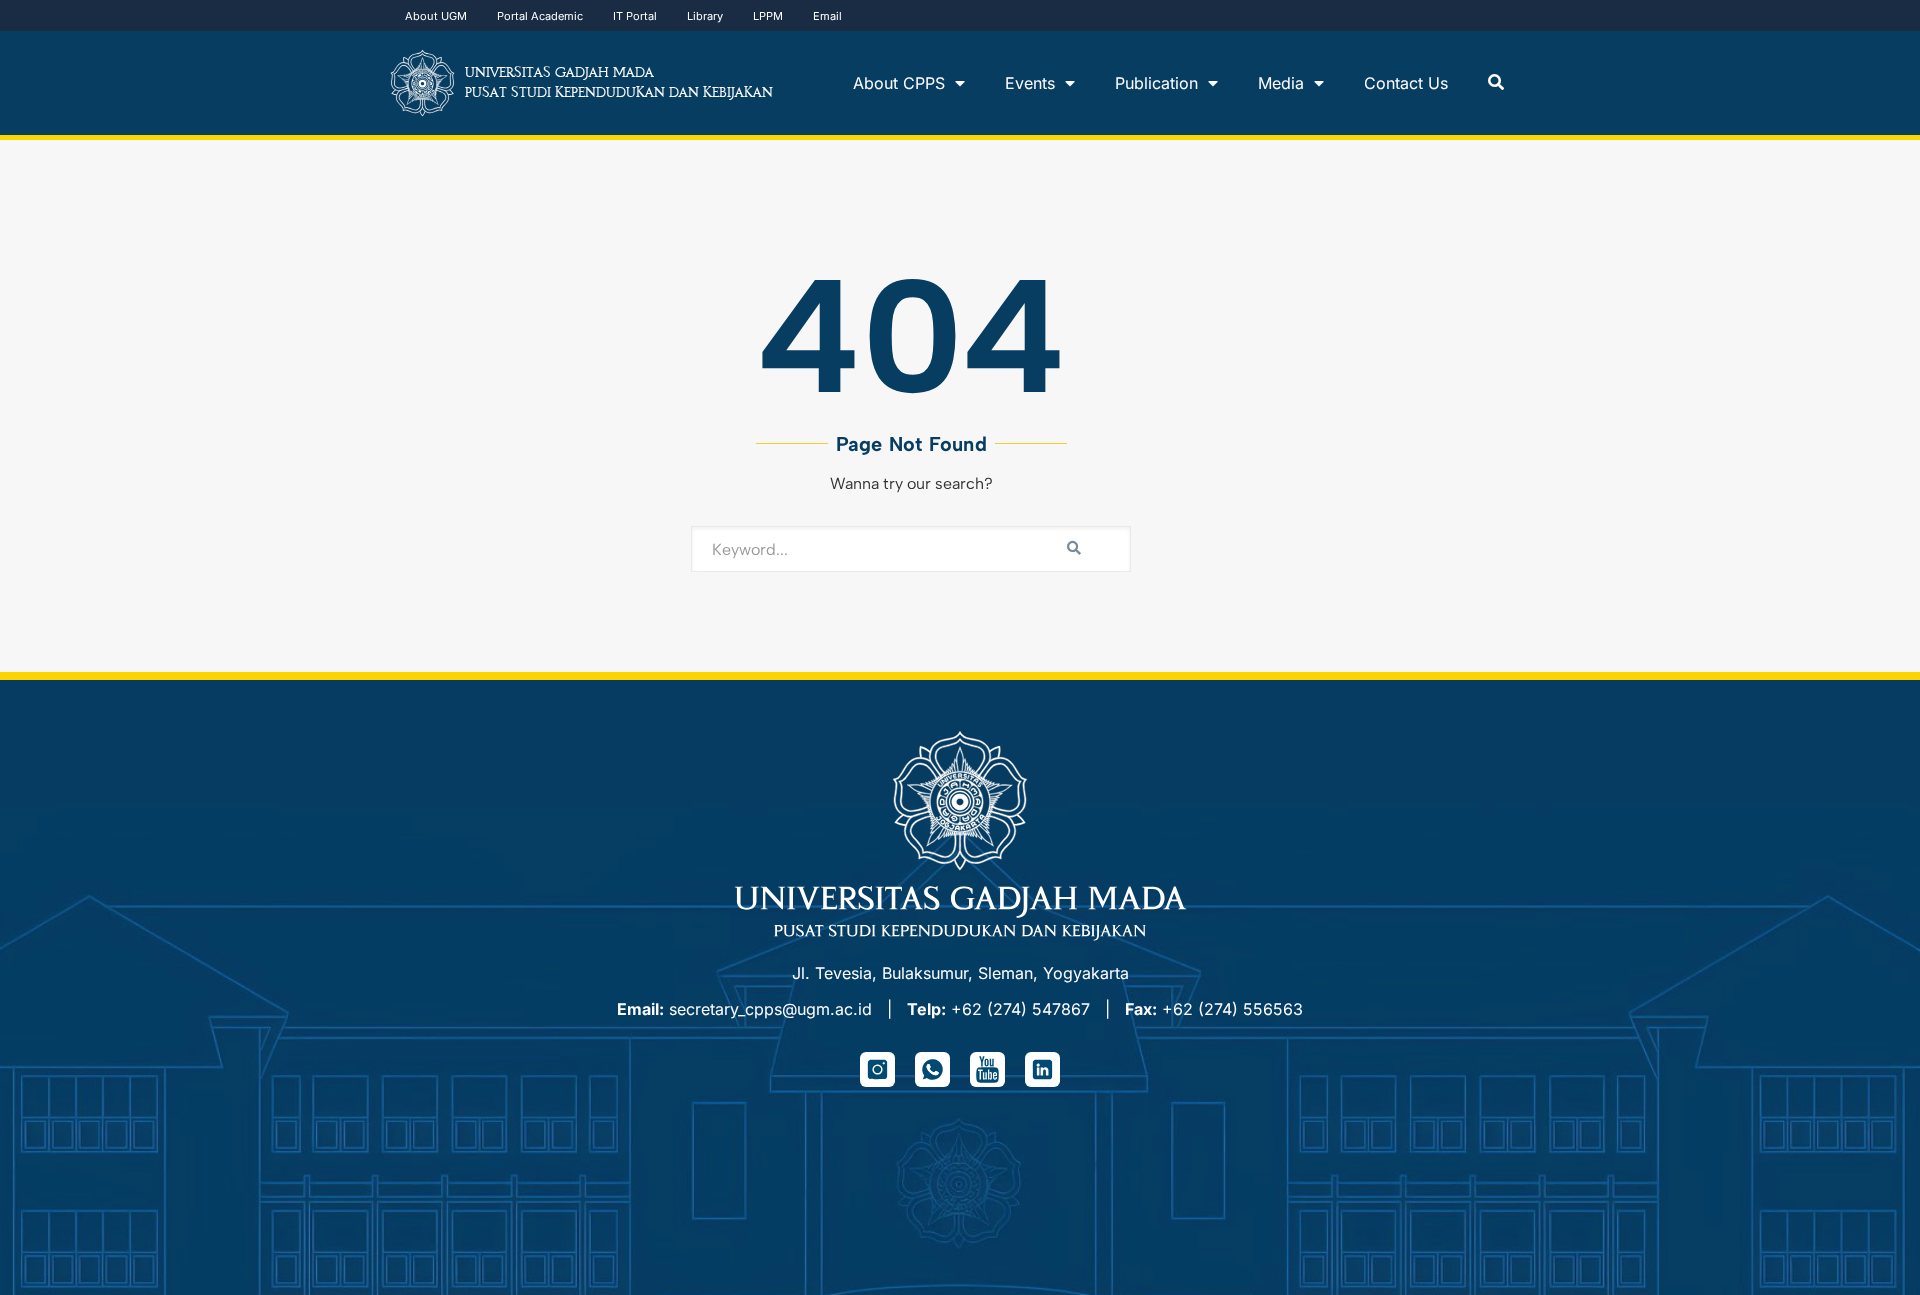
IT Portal (635, 16)
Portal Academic (540, 16)
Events (1030, 83)
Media (1281, 83)
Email (827, 16)
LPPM (768, 16)
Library (705, 16)
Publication (1156, 83)
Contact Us (1406, 83)
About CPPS (899, 83)
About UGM (436, 16)
